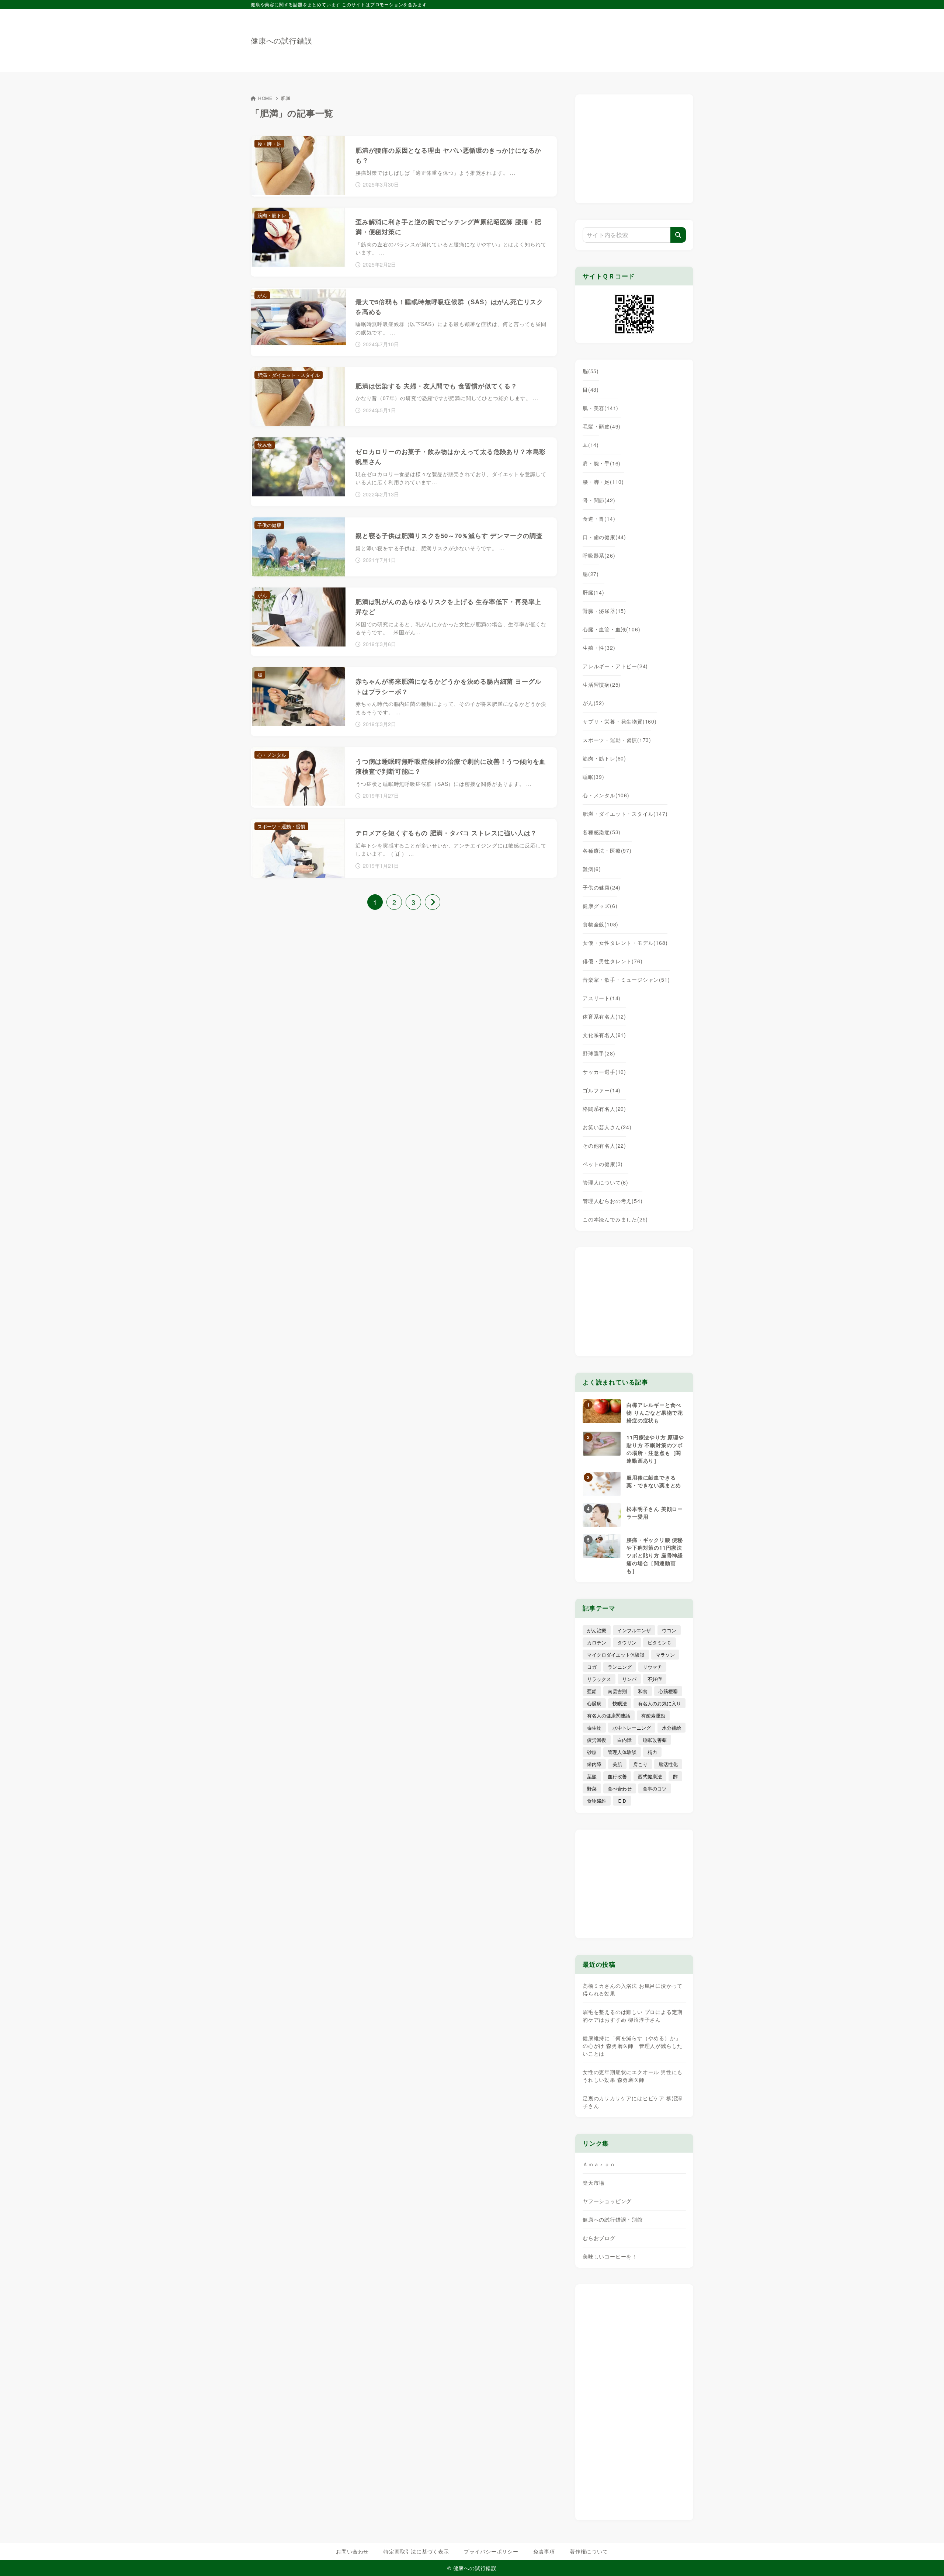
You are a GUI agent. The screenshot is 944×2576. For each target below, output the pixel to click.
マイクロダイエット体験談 (616, 1655)
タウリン (627, 1642)
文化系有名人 (604, 1035)
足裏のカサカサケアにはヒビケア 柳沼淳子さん (633, 2102)
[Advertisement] (559, 37)
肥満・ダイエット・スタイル (625, 814)
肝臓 (594, 592)
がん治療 (597, 1630)
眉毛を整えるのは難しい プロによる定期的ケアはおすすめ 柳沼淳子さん (633, 2016)
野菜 (592, 1788)
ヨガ (592, 1667)
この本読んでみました (615, 1219)
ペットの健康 (603, 1164)
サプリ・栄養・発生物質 (620, 721)
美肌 (617, 1764)
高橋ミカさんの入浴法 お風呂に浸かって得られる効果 (633, 1989)
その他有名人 (604, 1145)
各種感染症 (602, 832)
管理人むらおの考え (612, 1201)
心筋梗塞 (668, 1691)
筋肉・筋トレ (604, 758)
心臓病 (594, 1703)
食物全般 (601, 924)
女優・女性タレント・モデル (625, 943)
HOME (265, 98)
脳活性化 (668, 1764)
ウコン (669, 1630)
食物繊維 (597, 1801)
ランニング (620, 1667)
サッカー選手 (604, 1072)
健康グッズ (600, 906)
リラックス (599, 1679)
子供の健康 (602, 887)
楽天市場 (594, 2183)
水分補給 (671, 1728)
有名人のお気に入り (660, 1703)
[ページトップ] (927, 2559)
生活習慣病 (602, 684)
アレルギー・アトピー (615, 666)
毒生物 (594, 1728)
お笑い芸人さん (607, 1127)
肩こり (640, 1764)
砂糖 (592, 1752)
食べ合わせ (620, 1788)
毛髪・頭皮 (602, 426)
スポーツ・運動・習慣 (617, 740)
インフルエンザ (634, 1630)
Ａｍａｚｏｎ (599, 2164)
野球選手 (599, 1053)
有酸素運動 (653, 1715)
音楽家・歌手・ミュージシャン (626, 980)
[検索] (678, 235)
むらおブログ (599, 2238)
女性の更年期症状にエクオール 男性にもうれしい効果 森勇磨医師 (633, 2076)
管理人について (605, 1182)
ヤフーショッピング (607, 2201)
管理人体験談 (622, 1752)
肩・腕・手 (602, 463)
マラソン (665, 1655)
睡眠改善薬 (655, 1740)
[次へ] (433, 902)
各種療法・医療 (607, 850)
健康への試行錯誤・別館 (613, 2219)
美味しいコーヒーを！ (610, 2256)
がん (594, 703)
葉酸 (592, 1776)
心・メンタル (606, 795)
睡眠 (594, 777)
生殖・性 (599, 648)
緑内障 (594, 1764)
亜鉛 (592, 1691)
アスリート (602, 998)
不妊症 (655, 1679)
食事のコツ (655, 1788)
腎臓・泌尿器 (604, 611)
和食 (643, 1691)
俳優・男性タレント (612, 961)
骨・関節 (599, 500)
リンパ (629, 1679)
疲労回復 (597, 1740)
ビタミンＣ (660, 1642)
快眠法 (620, 1703)
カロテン (597, 1642)
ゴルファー (602, 1090)
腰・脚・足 (603, 482)
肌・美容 (601, 408)
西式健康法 (650, 1776)
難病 (592, 869)
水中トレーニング (632, 1728)
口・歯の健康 (604, 537)
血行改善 (617, 1776)
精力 (652, 1752)
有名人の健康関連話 (609, 1715)
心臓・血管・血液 (611, 629)
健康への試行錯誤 (281, 41)
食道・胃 (599, 519)
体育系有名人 (604, 1016)
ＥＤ (622, 1801)
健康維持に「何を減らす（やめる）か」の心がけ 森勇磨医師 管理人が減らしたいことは (633, 2046)
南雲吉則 (617, 1691)
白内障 (624, 1740)
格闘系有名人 (604, 1109)
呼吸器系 (599, 555)
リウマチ (652, 1667)
